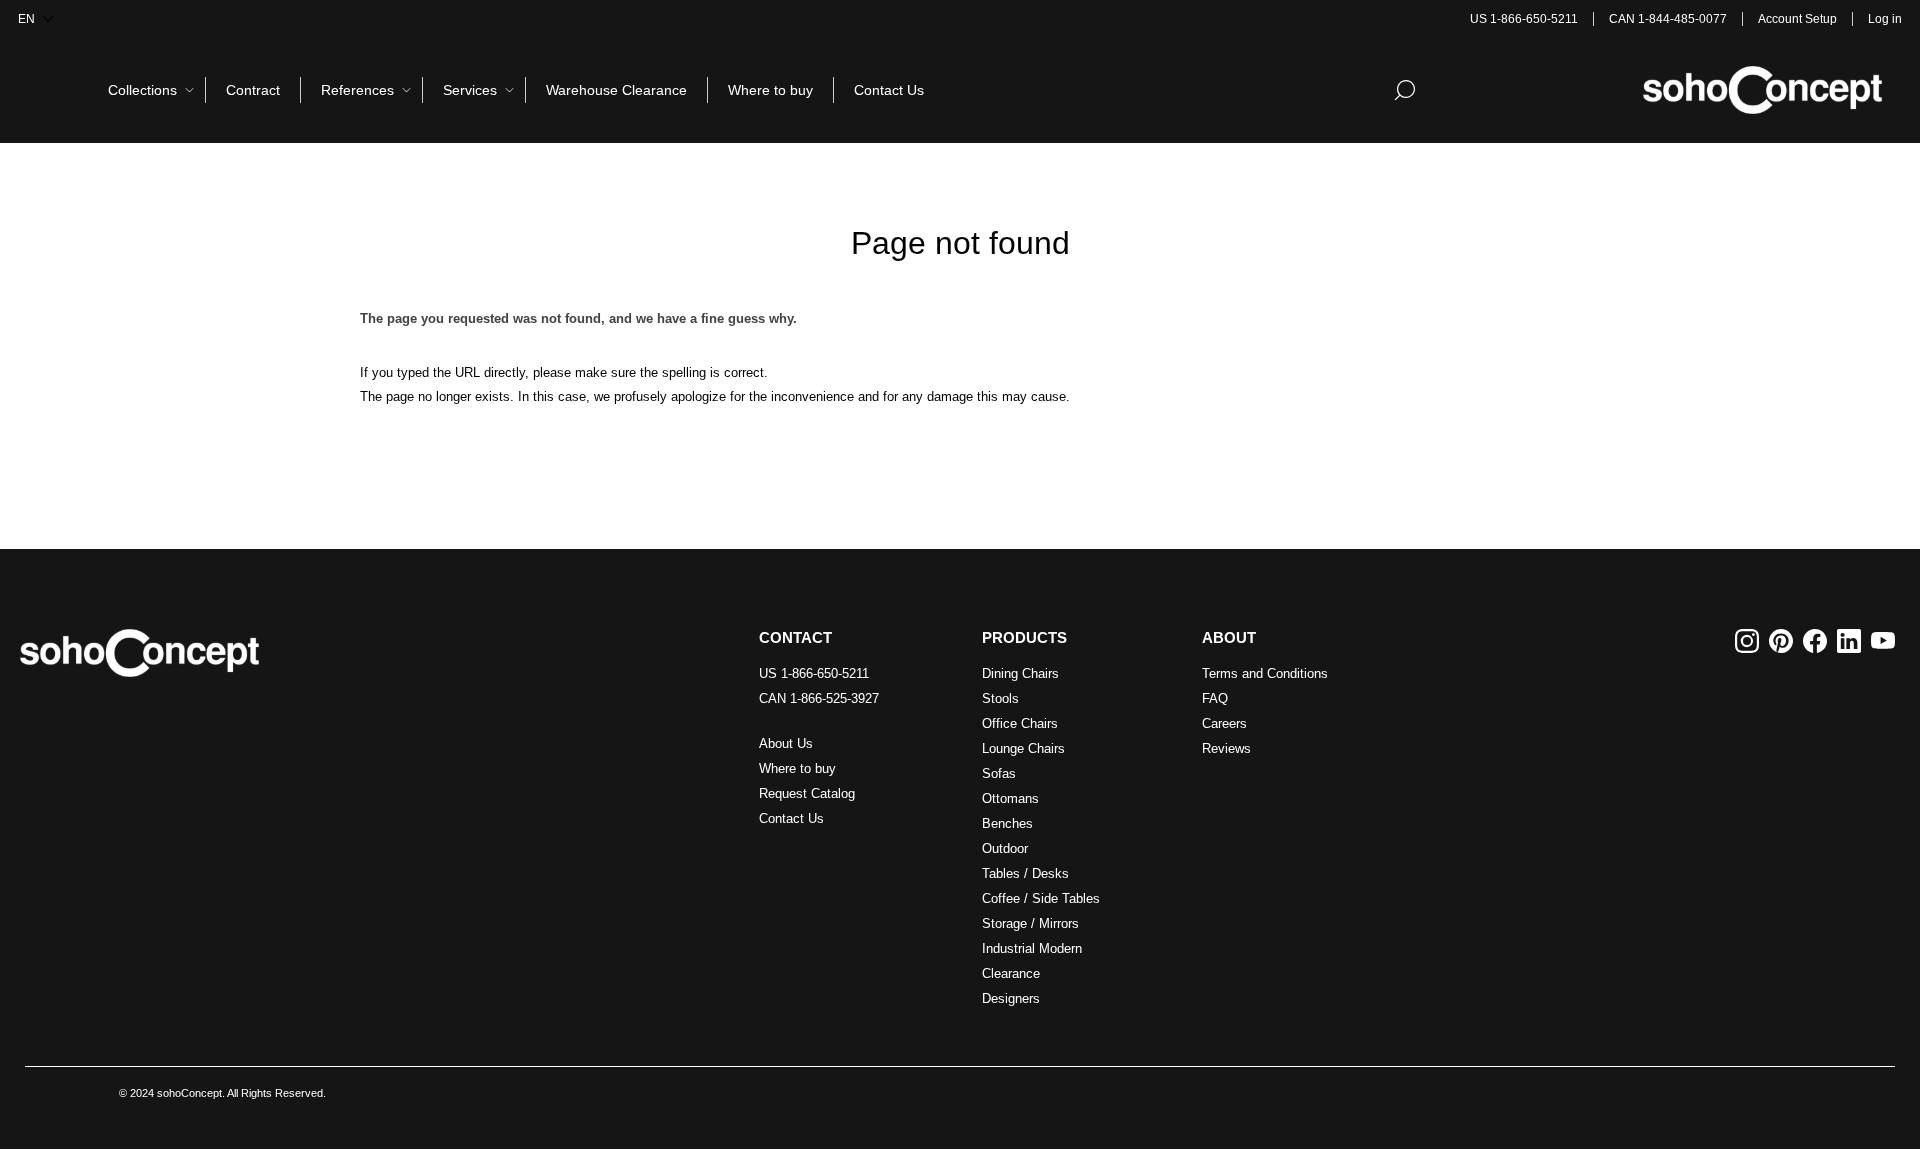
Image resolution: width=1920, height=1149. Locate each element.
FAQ (1215, 698)
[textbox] (1319, 90)
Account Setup (1797, 19)
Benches (1007, 823)
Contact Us (791, 818)
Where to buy (797, 768)
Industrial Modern (1032, 948)
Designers (1011, 998)
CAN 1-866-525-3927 (819, 698)
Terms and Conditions (1265, 673)
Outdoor (1005, 848)
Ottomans (1010, 798)
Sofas (999, 773)
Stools (1000, 698)
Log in (1885, 19)
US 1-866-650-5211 (1524, 19)
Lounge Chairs (1023, 748)
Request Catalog (807, 793)
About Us (786, 743)
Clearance (1011, 973)
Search (1405, 90)
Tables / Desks (1025, 873)
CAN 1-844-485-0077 (1668, 19)
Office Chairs (1020, 723)
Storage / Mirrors (1030, 923)
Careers (1224, 723)
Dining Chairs (1020, 673)
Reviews (1226, 748)
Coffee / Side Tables (1041, 898)
